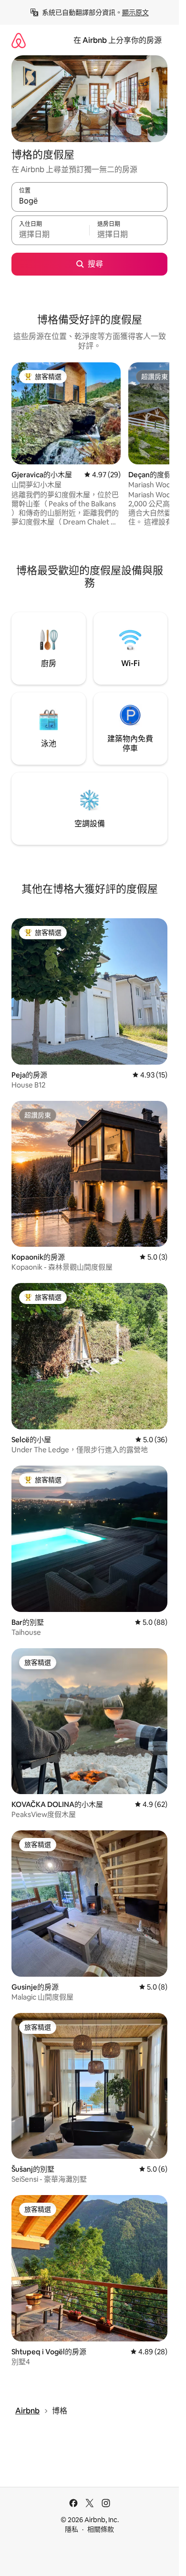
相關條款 (101, 2529)
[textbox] (50, 235)
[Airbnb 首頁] (19, 40)
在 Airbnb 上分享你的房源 (118, 40)
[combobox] (89, 201)
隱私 (72, 2529)
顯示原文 (135, 12)
